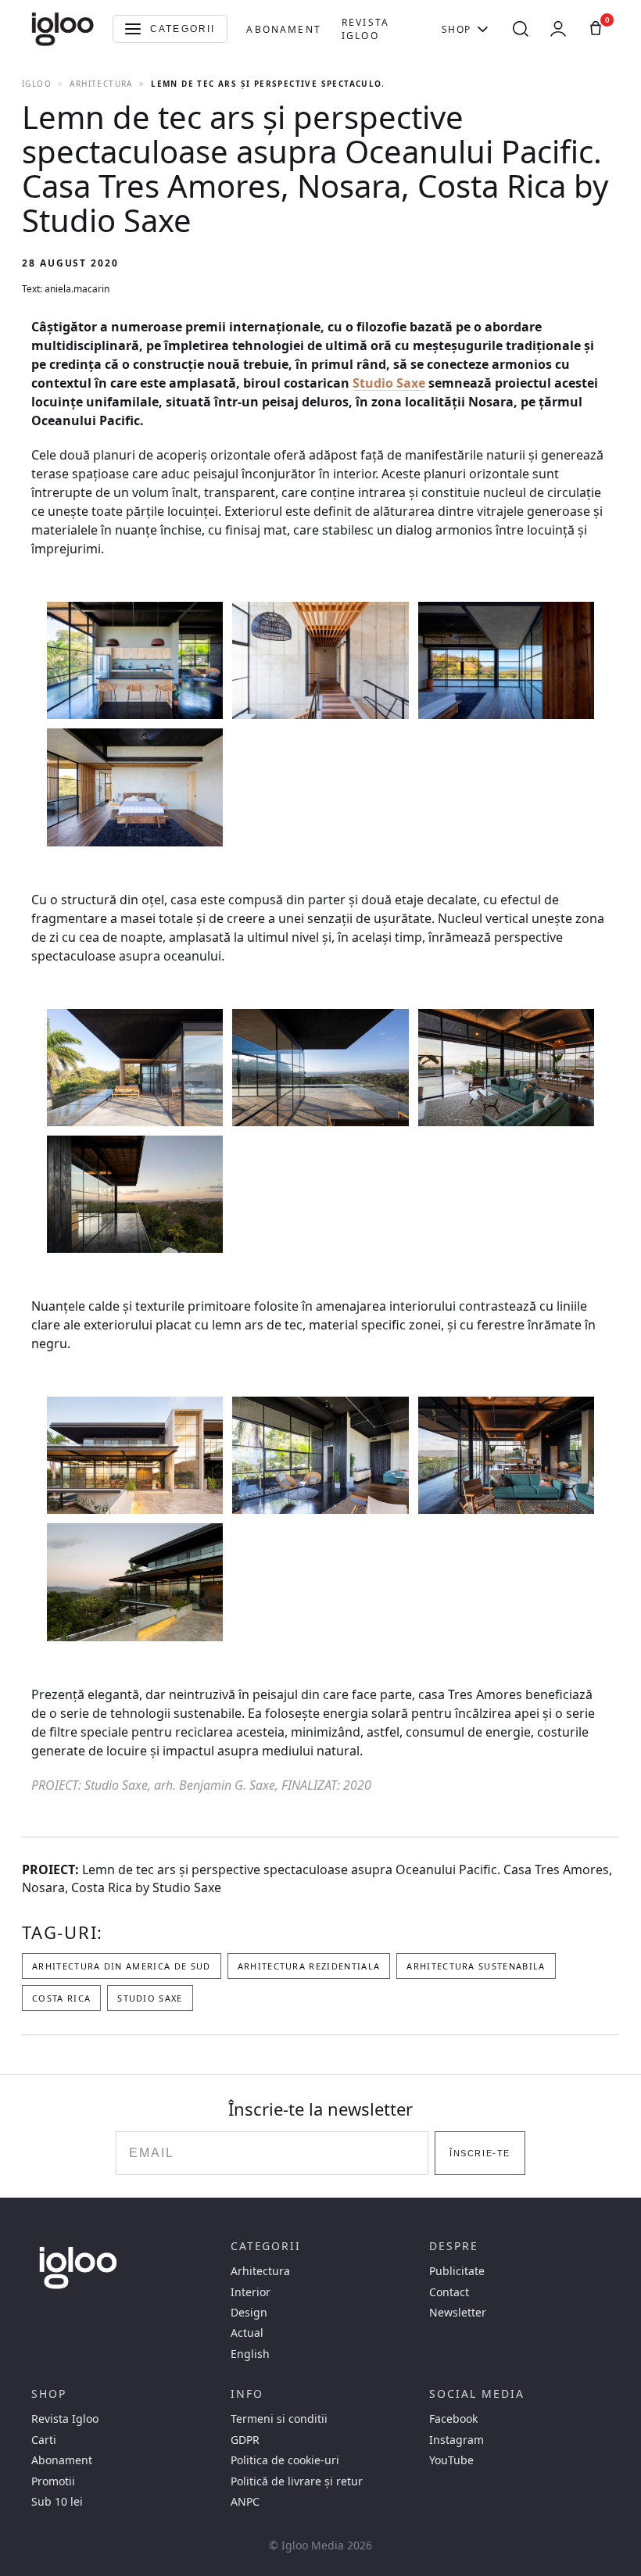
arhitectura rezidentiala (309, 1966)
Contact (449, 2292)
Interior (251, 2292)
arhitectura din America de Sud (122, 1966)
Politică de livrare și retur (297, 2481)
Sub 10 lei (57, 2502)
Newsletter (458, 2313)
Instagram (457, 2440)
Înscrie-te (480, 2153)
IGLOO (37, 84)
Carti (44, 2440)
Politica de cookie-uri (285, 2460)
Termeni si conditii (279, 2419)
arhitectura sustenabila (476, 1966)
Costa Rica (61, 1998)
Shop (457, 29)
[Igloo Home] (63, 29)
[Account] (558, 29)
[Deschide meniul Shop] (483, 29)
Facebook (453, 2419)
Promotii (53, 2481)
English (250, 2354)
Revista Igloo (365, 29)
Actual (247, 2333)
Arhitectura (101, 84)
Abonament (283, 29)
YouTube (451, 2460)
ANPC (245, 2502)
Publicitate (457, 2271)
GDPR (245, 2440)
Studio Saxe (389, 383)
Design (249, 2313)
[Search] (521, 29)
